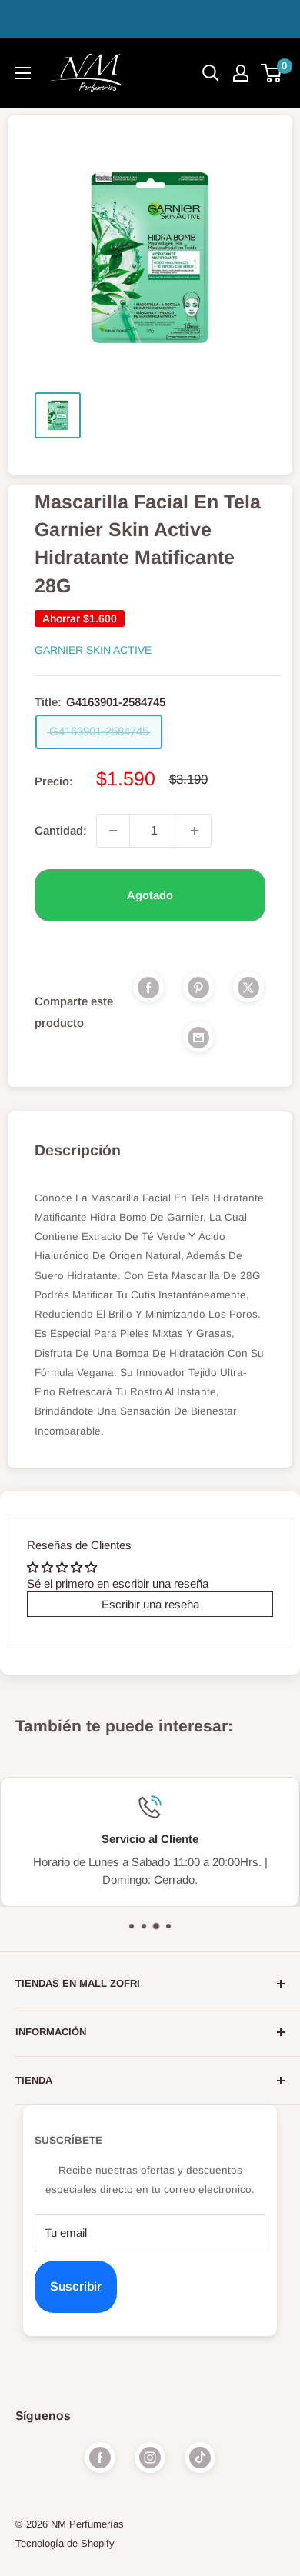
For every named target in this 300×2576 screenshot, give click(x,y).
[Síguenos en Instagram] (150, 2458)
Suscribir (76, 2286)
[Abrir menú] (23, 73)
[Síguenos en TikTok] (200, 2458)
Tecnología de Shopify (65, 2543)
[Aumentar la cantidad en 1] (195, 831)
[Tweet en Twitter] (248, 987)
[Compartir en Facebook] (148, 987)
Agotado (150, 895)
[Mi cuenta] (241, 73)
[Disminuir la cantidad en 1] (113, 831)
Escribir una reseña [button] (150, 1604)
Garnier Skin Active (93, 650)
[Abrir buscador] (211, 73)
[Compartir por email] (198, 1037)
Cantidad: (61, 830)
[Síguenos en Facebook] (100, 2458)
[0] (272, 73)
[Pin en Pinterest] (198, 987)
